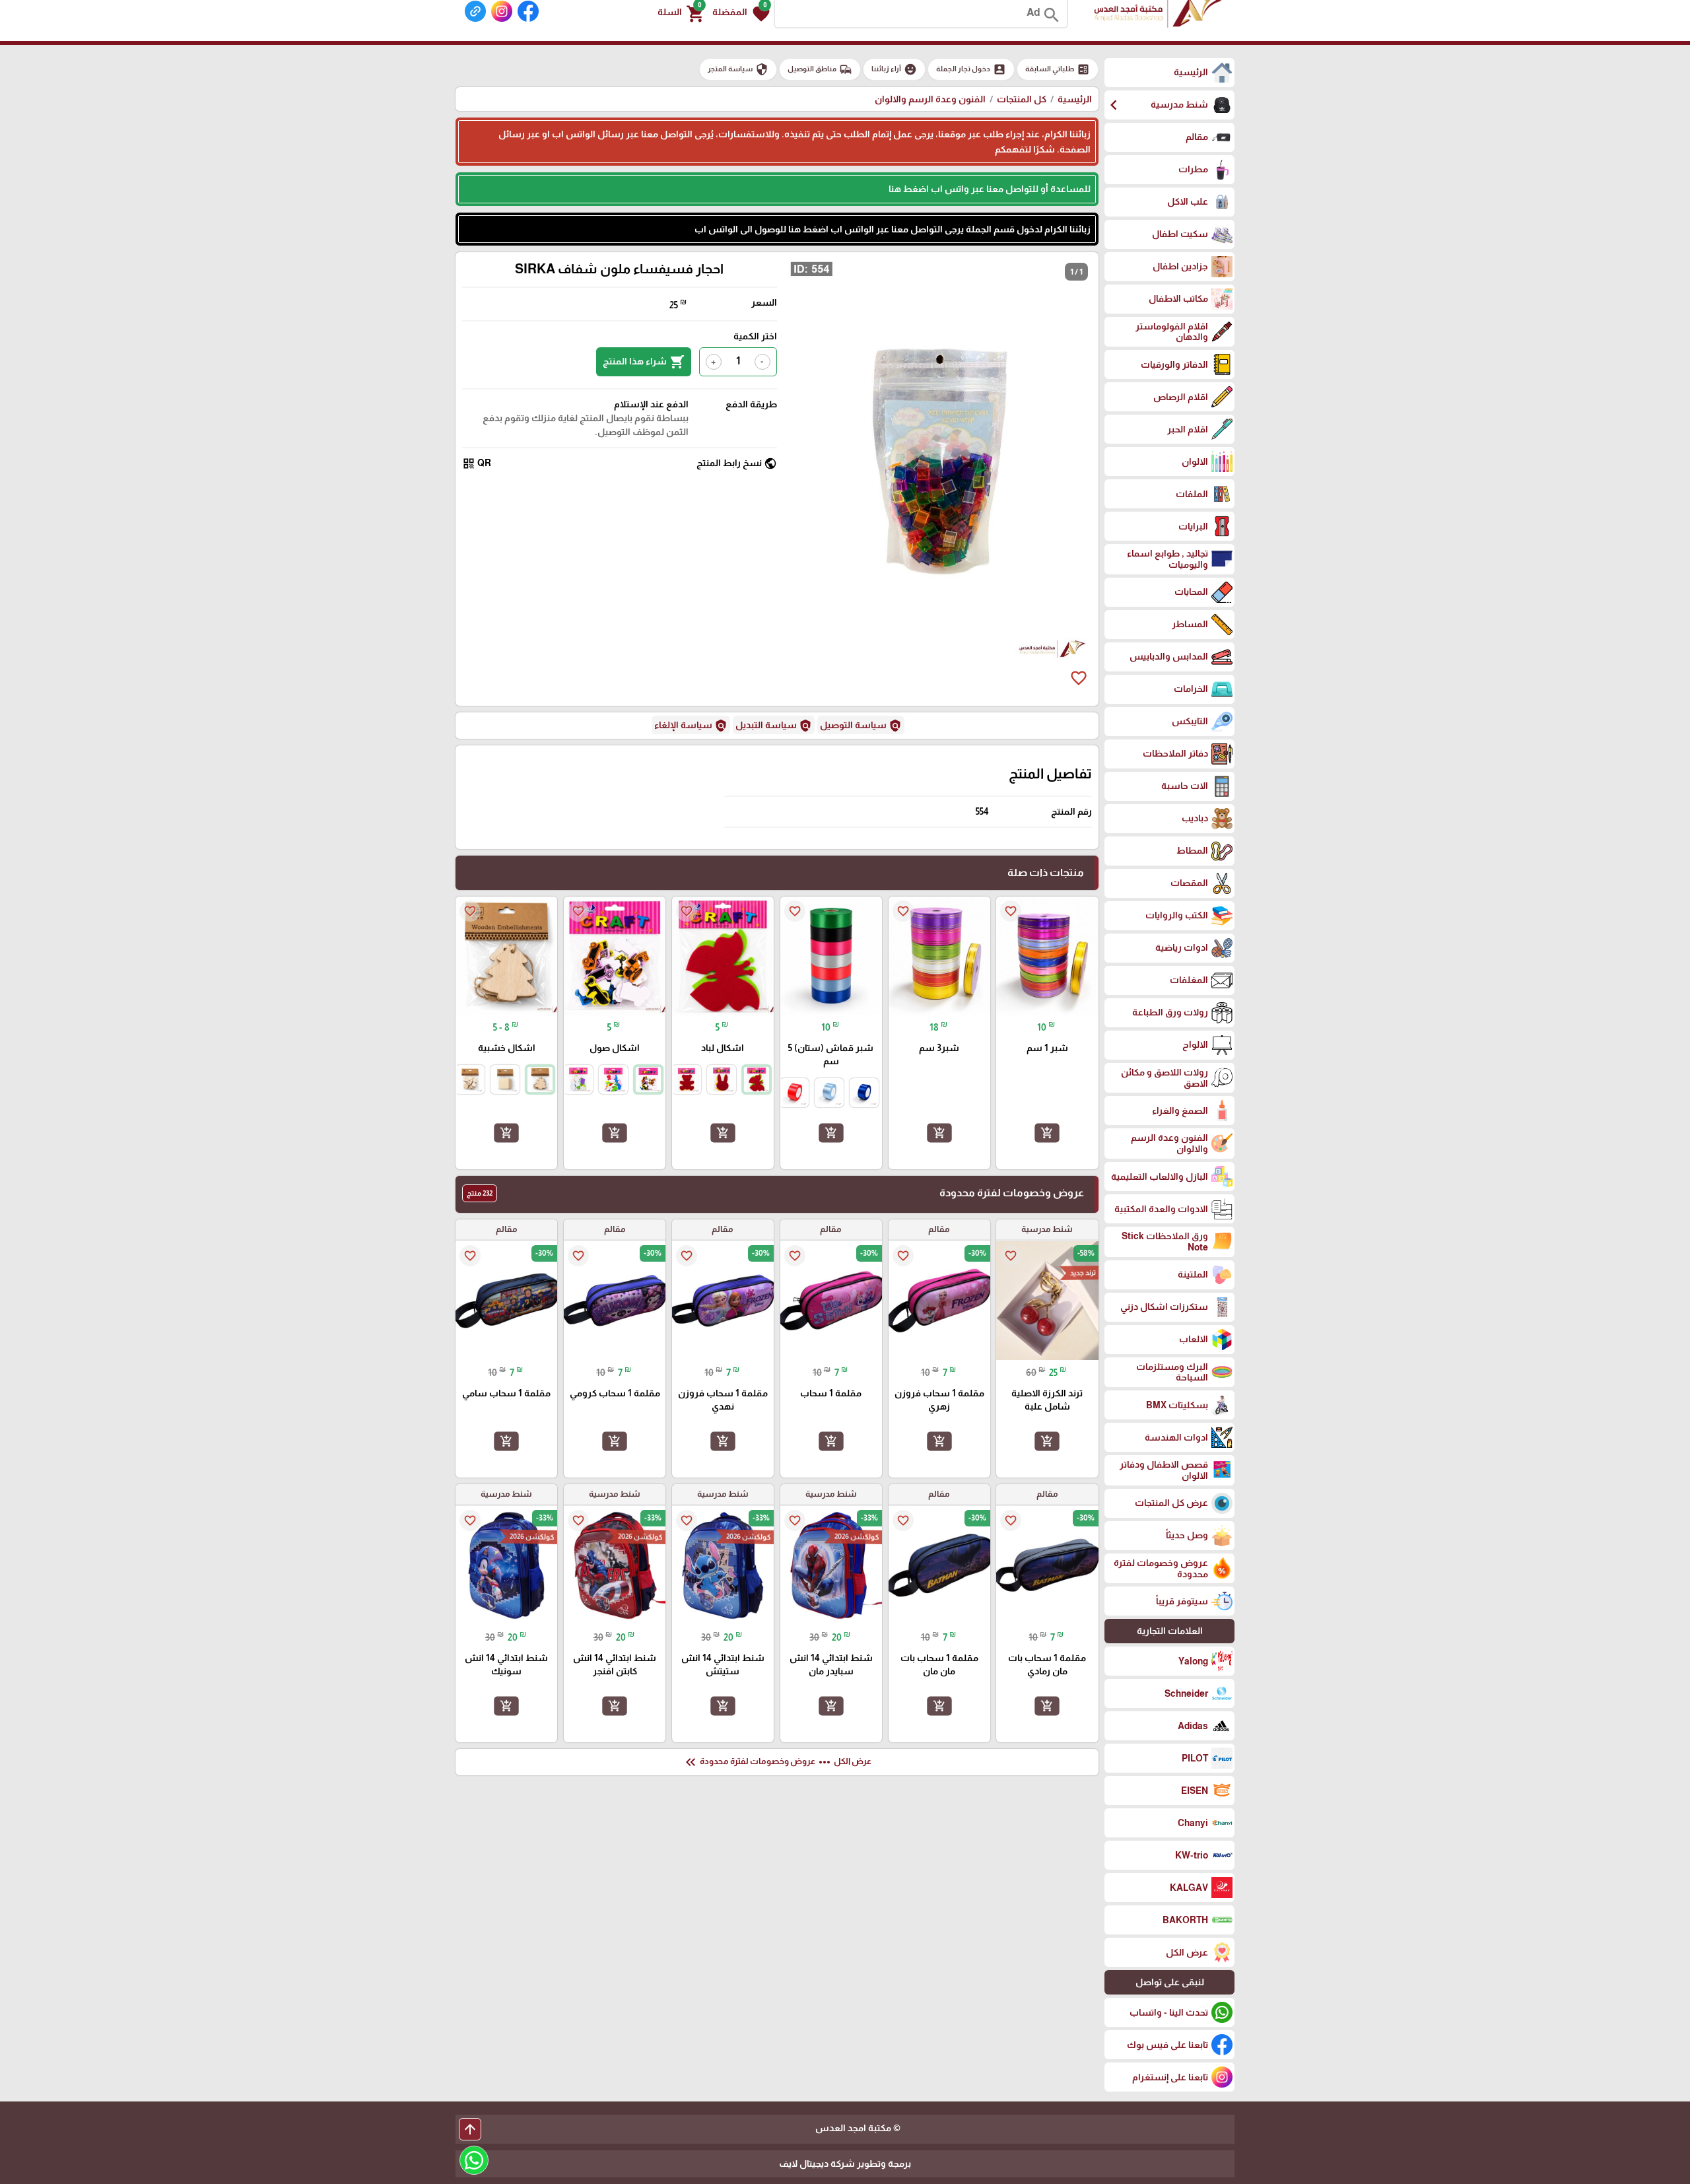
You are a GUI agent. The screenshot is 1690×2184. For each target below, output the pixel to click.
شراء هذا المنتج (644, 362)
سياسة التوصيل (861, 726)
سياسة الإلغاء (691, 726)
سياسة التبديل (774, 726)
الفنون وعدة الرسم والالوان (930, 99)
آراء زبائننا (894, 69)
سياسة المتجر (738, 69)
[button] (741, 13)
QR (477, 463)
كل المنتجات (1022, 99)
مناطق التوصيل (820, 69)
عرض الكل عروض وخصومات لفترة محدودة (777, 1762)
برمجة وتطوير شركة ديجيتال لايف (845, 2164)
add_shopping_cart (1047, 1133)
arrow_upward (470, 2129)
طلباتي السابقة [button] (1058, 69)
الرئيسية (1075, 99)
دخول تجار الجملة (971, 69)
